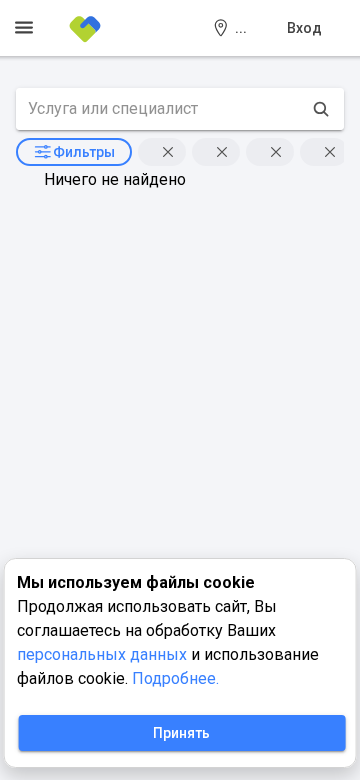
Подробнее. (175, 678)
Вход (304, 28)
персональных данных (104, 654)
